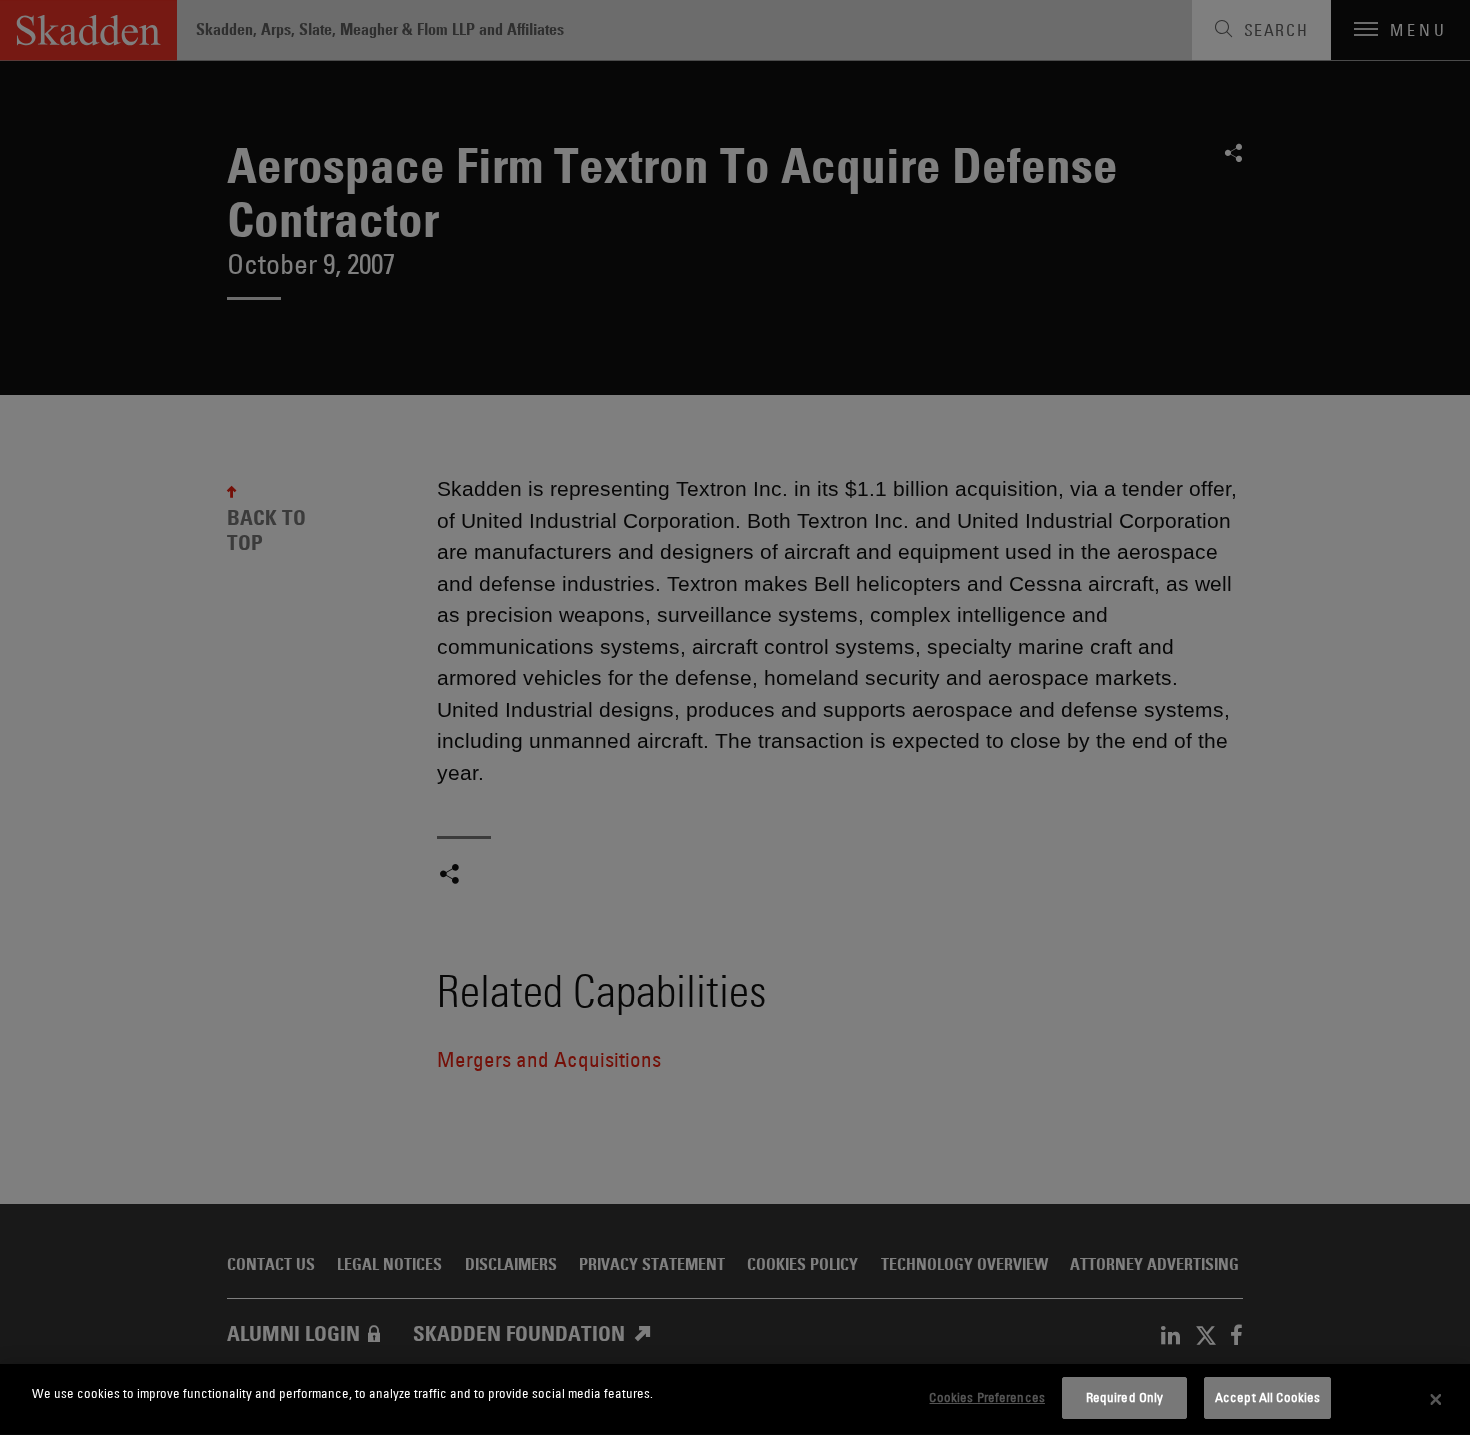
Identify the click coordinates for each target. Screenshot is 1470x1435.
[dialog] (735, 1399)
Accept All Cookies (1267, 1397)
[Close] (1436, 1400)
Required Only (1125, 1397)
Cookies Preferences (986, 1397)
